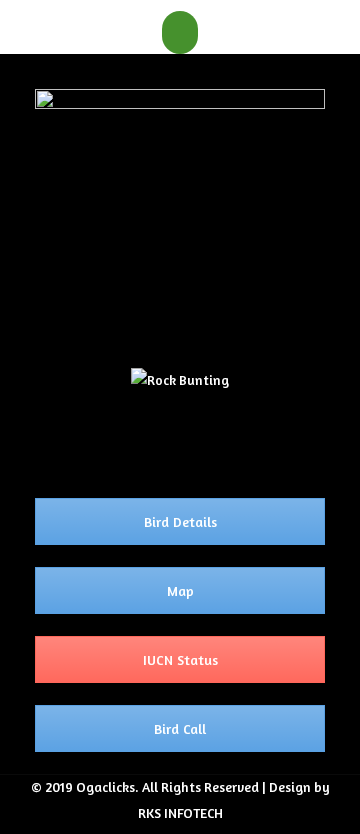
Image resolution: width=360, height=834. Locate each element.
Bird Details (180, 521)
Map (180, 590)
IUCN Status (180, 659)
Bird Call (180, 728)
